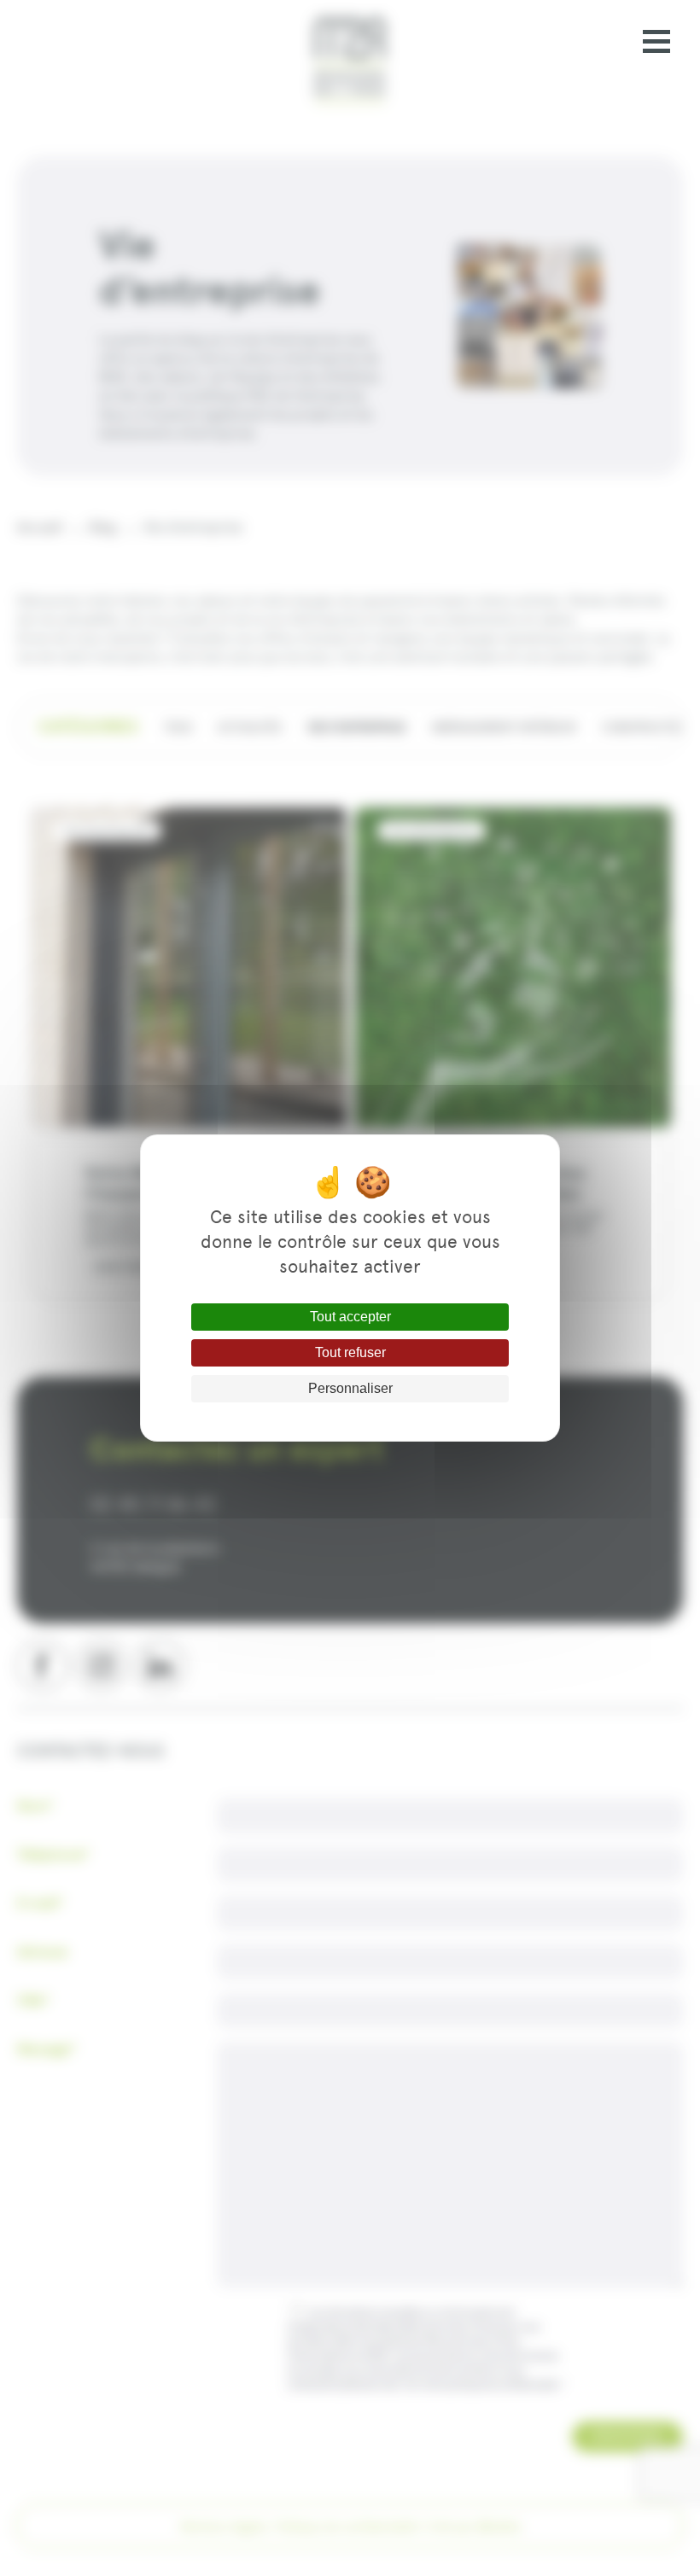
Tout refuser (350, 1352)
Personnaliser (350, 1388)
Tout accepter (350, 1317)
